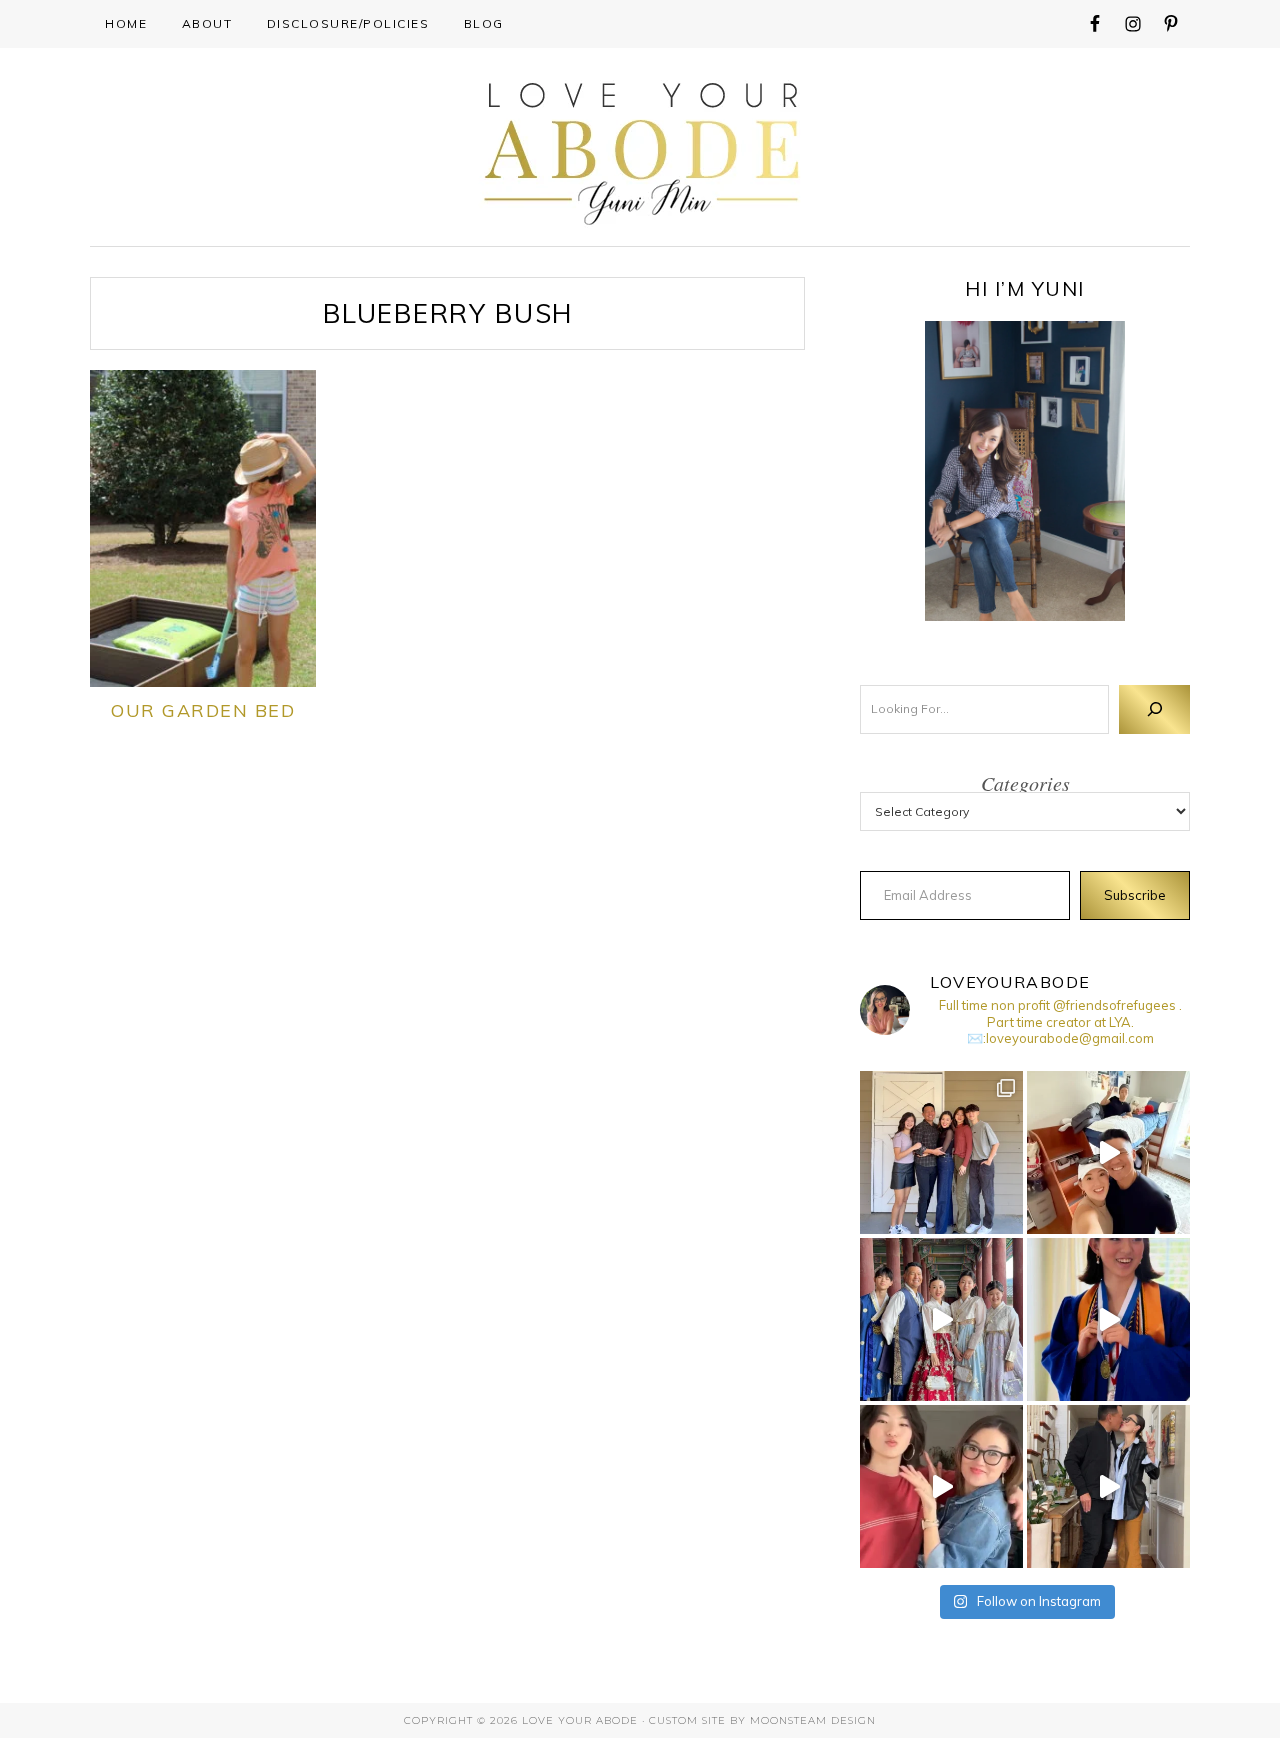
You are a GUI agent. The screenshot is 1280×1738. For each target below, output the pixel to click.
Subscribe (1135, 895)
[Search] (1154, 709)
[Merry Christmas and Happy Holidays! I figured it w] (941, 1152)
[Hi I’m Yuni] (1025, 471)
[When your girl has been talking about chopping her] (941, 1486)
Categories (1025, 783)
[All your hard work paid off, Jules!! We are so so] (1108, 1319)
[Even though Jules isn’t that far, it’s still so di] (1108, 1152)
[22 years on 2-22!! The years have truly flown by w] (1108, 1486)
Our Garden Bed (203, 710)
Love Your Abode (640, 148)
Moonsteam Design (813, 1720)
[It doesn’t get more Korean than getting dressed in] (941, 1319)
